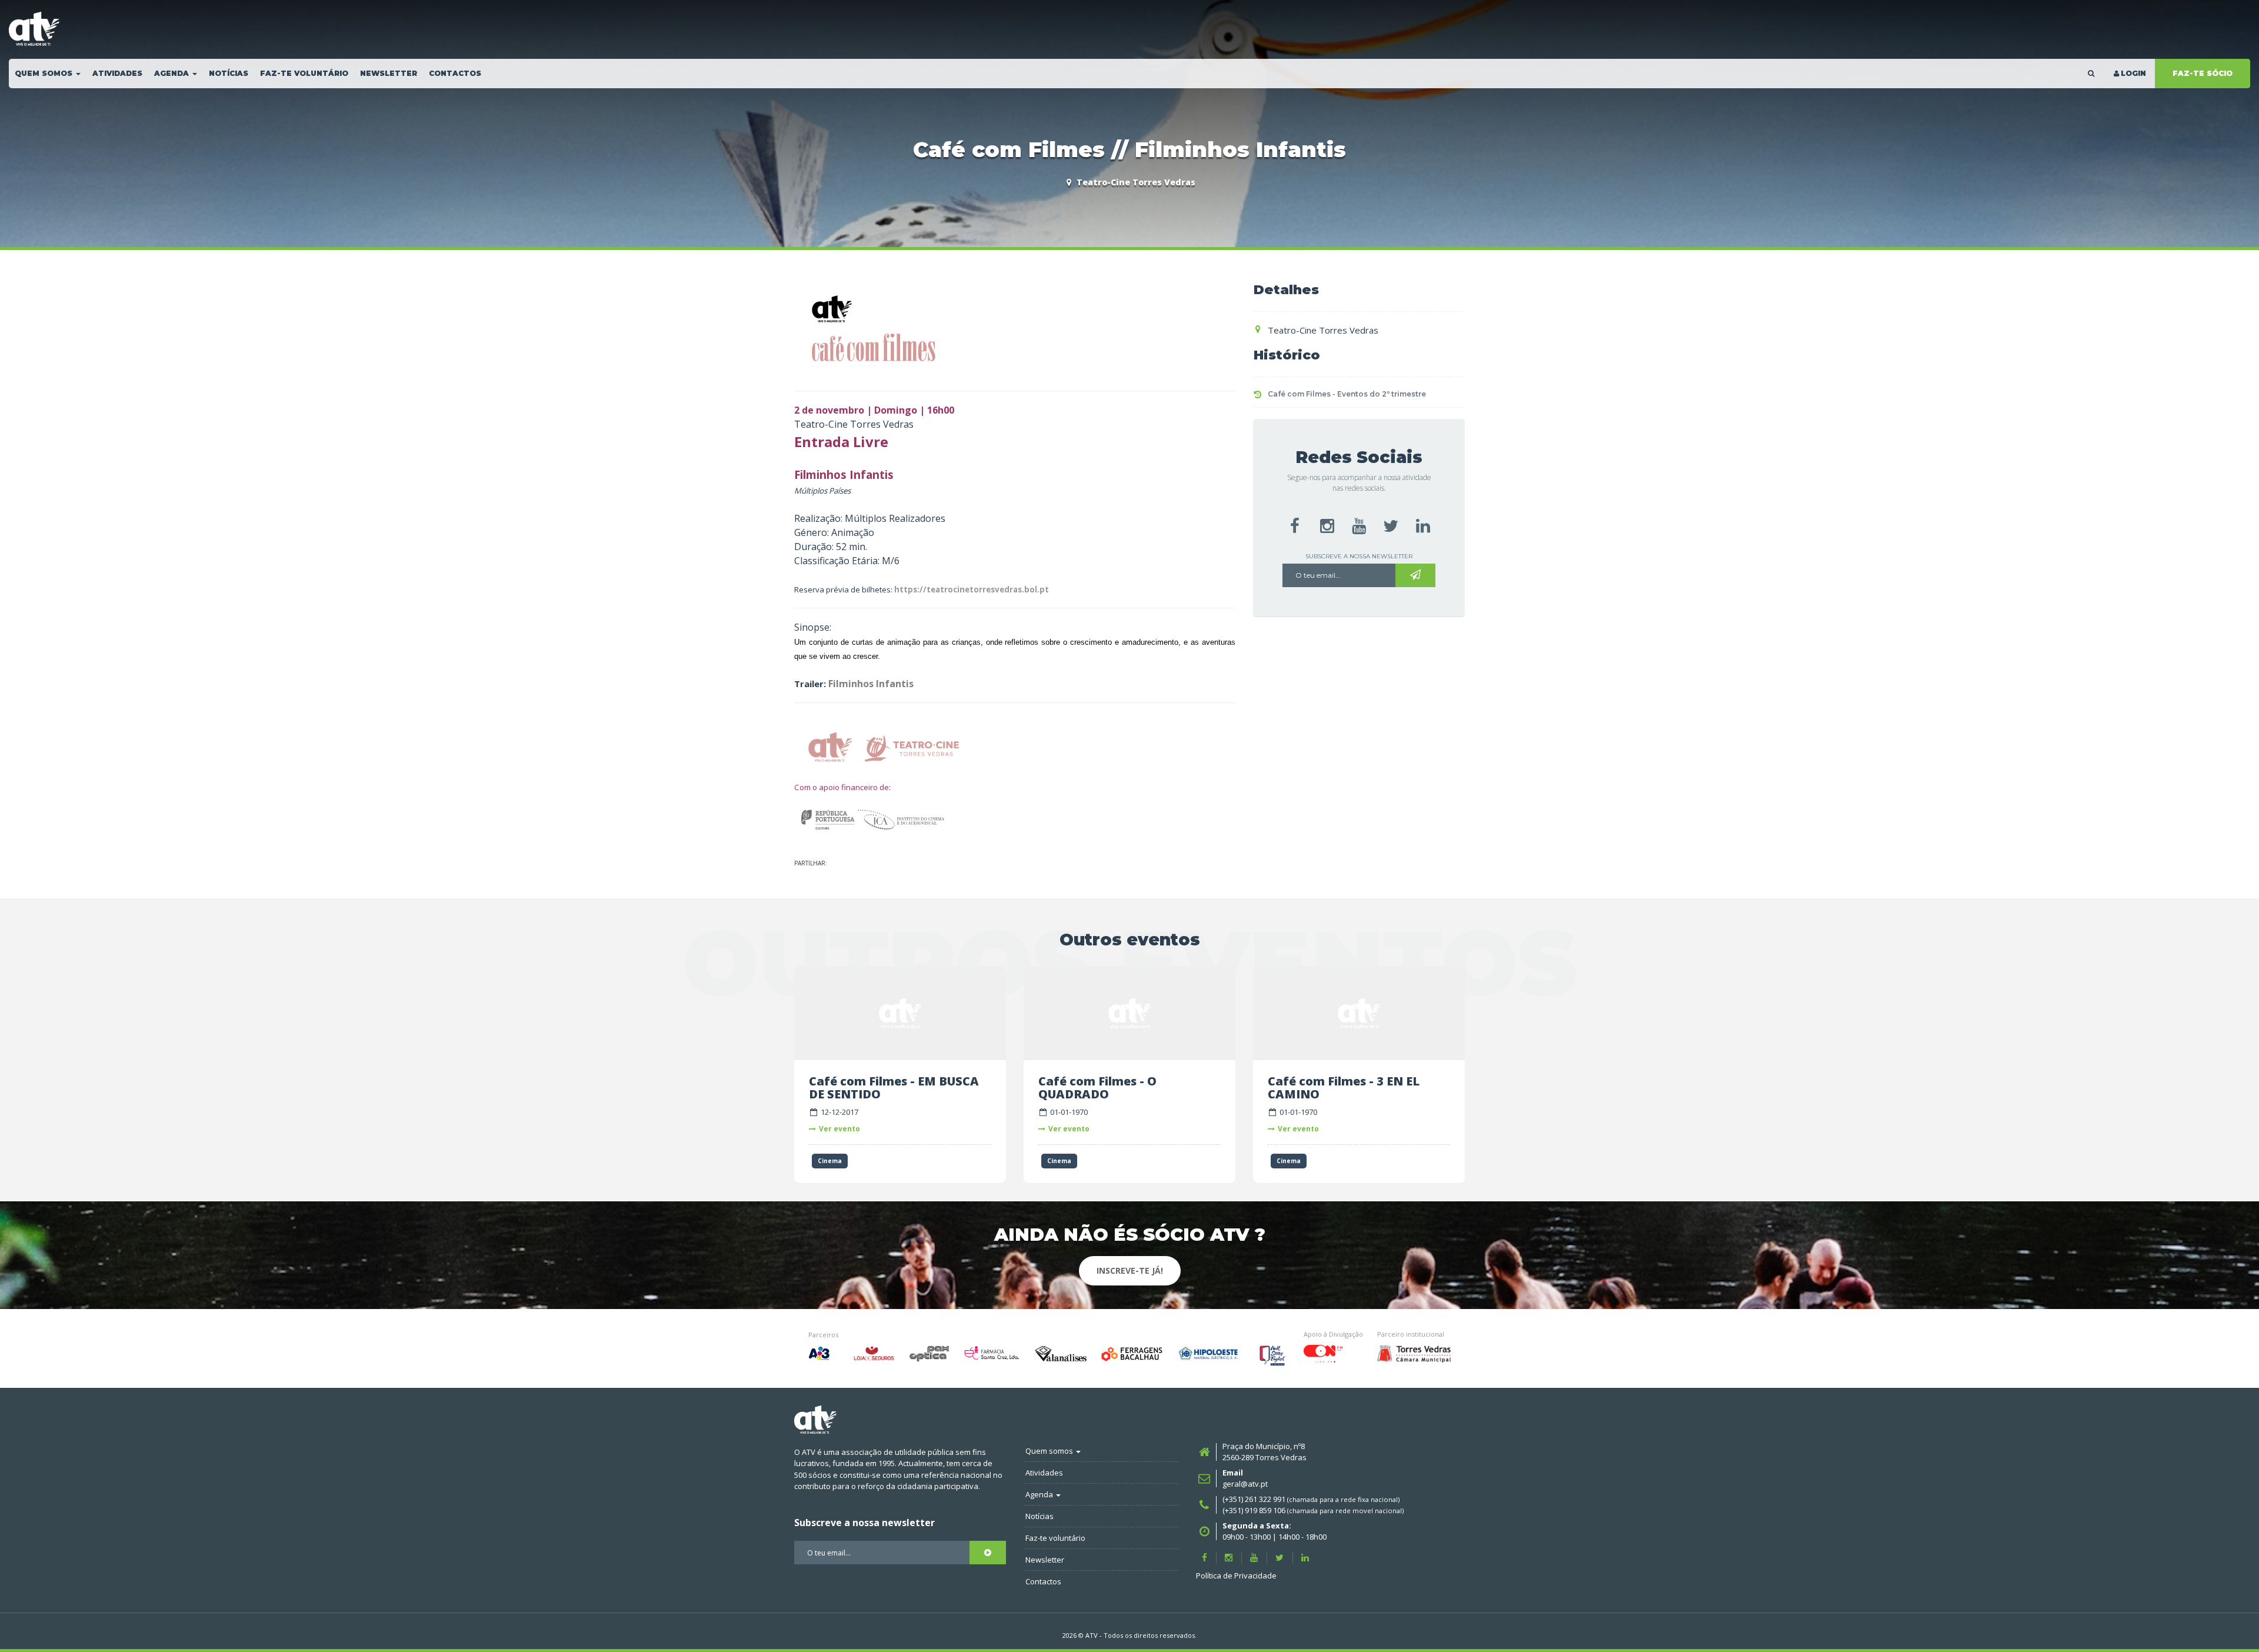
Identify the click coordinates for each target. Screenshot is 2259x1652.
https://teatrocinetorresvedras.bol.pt (972, 589)
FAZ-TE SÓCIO (2203, 73)
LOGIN (2133, 73)
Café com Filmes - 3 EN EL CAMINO (1344, 1088)
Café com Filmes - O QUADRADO (1097, 1088)
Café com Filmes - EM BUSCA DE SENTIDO (894, 1088)
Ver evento (839, 1129)
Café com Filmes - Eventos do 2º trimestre (1347, 394)
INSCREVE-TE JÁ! (1130, 1270)
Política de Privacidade (1236, 1576)
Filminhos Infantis (871, 684)
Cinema (830, 1161)
